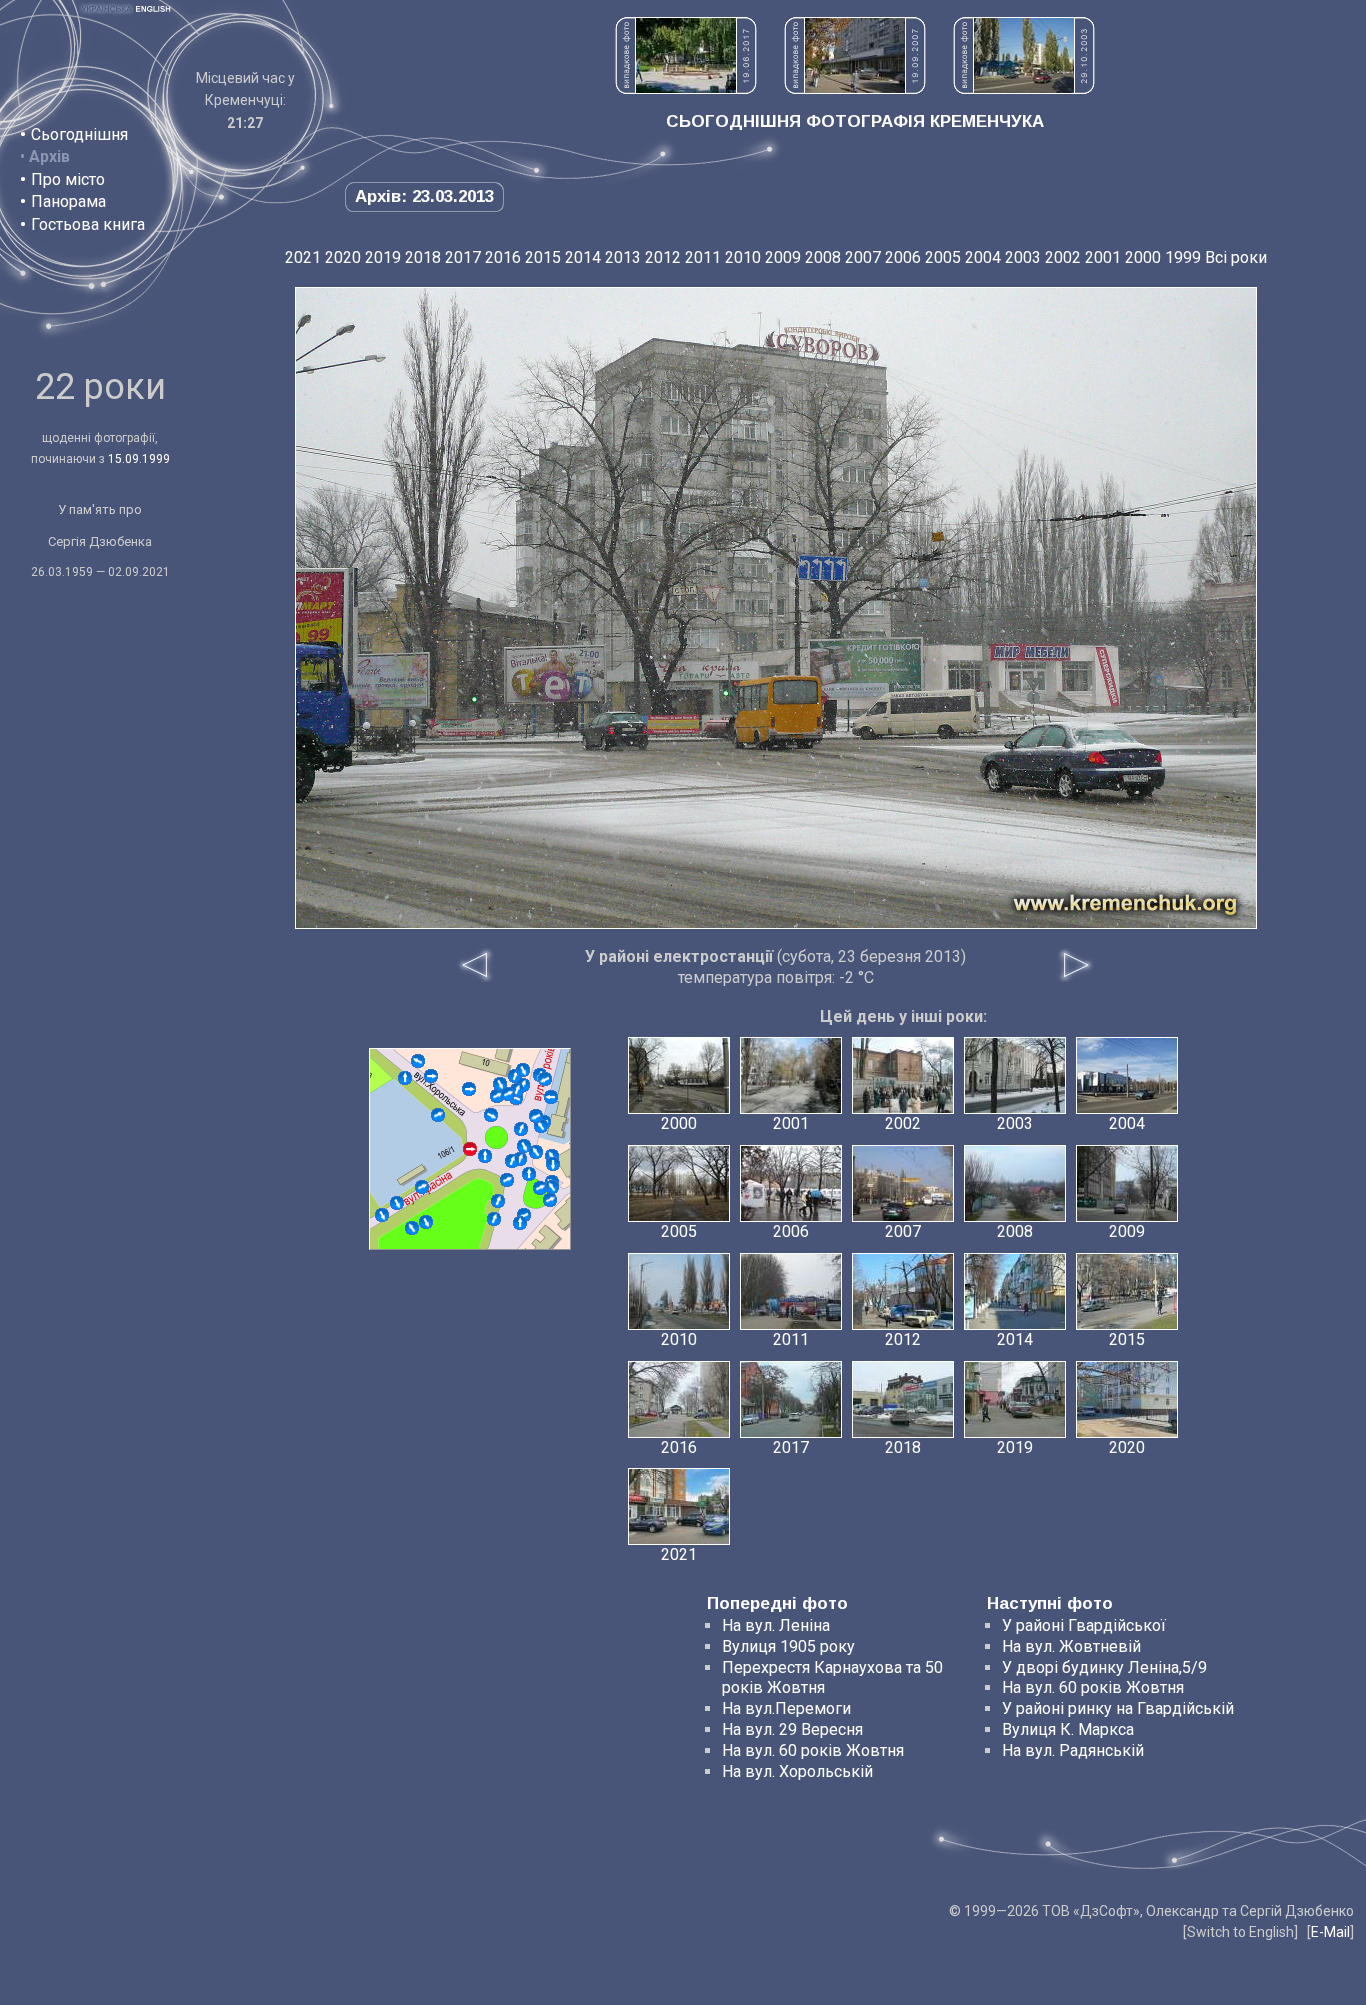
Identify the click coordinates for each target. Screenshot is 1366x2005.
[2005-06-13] (550, 1200)
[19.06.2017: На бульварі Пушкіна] (686, 88)
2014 (583, 257)
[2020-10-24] (382, 1215)
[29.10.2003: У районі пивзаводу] (1024, 88)
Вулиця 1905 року (788, 1646)
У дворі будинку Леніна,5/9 (1104, 1667)
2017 (463, 257)
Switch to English (1240, 1932)
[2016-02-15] (536, 1152)
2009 (783, 257)
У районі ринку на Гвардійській (1118, 1708)
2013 (623, 257)
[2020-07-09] (520, 1223)
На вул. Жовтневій (1071, 1646)
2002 (1063, 257)
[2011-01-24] (469, 1089)
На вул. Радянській (1073, 1750)
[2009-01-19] (426, 1222)
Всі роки (1236, 257)
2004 (983, 257)
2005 (943, 257)
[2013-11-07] (497, 1096)
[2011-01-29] (405, 1078)
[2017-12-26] (438, 1115)
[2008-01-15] (541, 1126)
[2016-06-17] (507, 1180)
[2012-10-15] (422, 1187)
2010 (743, 257)
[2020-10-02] (508, 1094)
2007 (863, 257)
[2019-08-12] (553, 1164)
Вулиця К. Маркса (1068, 1729)
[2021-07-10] (521, 1129)
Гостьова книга (88, 224)
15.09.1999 (139, 459)
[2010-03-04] (540, 1188)
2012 (663, 257)
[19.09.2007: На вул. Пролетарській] (855, 88)
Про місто (68, 179)
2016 (503, 257)
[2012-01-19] (412, 1228)
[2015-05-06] (529, 1174)
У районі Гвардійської (1084, 1625)
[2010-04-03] (491, 1115)
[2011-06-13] (494, 1219)
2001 (1103, 257)
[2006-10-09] (498, 1201)
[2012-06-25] (431, 1076)
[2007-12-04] (524, 1146)
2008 (823, 257)
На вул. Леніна (776, 1625)
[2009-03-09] (485, 1156)
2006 (903, 257)
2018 (423, 257)
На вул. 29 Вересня (792, 1729)
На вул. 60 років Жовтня (813, 1750)
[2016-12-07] (551, 1097)
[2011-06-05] (545, 1079)
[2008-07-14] (552, 1187)
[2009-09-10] (512, 1161)
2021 (303, 257)
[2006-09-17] (418, 1061)
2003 (1023, 257)
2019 (383, 257)
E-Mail (1330, 1932)
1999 (1183, 257)
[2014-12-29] (536, 1116)
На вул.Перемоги (786, 1708)
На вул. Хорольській (797, 1771)
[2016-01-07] (397, 1203)
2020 (343, 257)
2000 (1143, 257)
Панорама (68, 201)
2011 (703, 257)
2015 (543, 257)
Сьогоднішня (79, 134)
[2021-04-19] (523, 1070)
